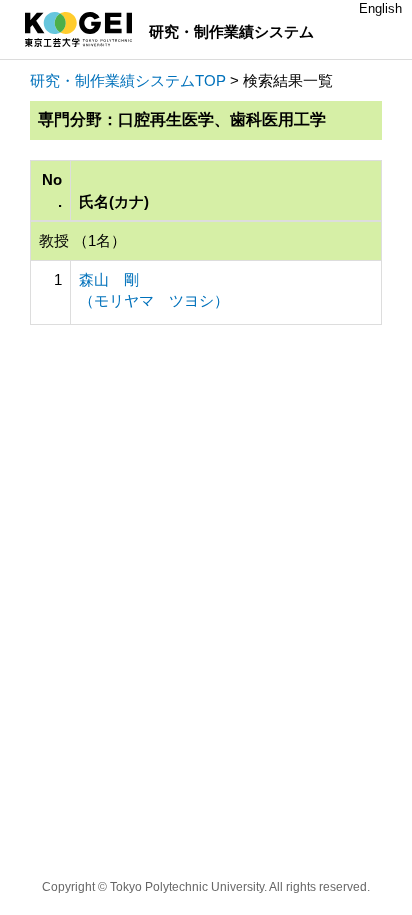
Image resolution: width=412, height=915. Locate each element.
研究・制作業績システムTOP (128, 80)
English (380, 8)
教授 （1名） (82, 240)
